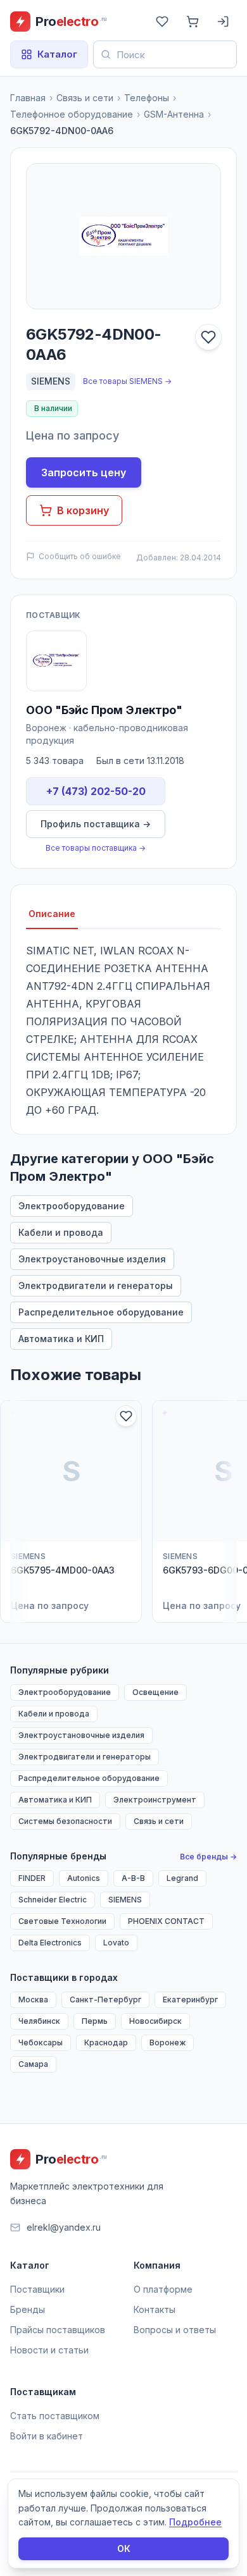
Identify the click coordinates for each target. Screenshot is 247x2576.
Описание (52, 914)
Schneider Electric (53, 1900)
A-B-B (133, 1878)
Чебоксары (41, 2043)
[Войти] (223, 22)
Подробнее (195, 2522)
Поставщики (37, 2289)
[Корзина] (193, 22)
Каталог (57, 54)
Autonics (84, 1878)
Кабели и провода (61, 1232)
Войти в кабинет (47, 2436)
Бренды (28, 2309)
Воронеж (168, 2043)
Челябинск (39, 2021)
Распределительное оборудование (101, 1312)
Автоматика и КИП (61, 1339)
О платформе (163, 2289)
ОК (124, 2548)
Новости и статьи (49, 2350)
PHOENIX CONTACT (166, 1921)
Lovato (116, 1943)
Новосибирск (155, 2021)
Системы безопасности (65, 1821)
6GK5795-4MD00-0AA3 (63, 1570)
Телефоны (147, 98)
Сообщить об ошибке (80, 556)
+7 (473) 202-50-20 (96, 791)
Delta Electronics (50, 1943)
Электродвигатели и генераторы (96, 1285)
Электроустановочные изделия (92, 1259)
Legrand (182, 1878)
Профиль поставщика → (96, 824)
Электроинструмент (155, 1800)
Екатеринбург (190, 2000)
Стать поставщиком (55, 2416)
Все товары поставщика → (96, 848)
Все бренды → (208, 1857)
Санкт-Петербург (105, 2000)
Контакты (155, 2309)
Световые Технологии (62, 1921)
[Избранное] (162, 22)
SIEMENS (51, 381)
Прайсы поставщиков (58, 2330)
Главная (28, 98)
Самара (33, 2064)
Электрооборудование (72, 1206)
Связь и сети (85, 98)
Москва (33, 2000)
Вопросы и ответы (175, 2330)
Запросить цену (84, 472)
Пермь (95, 2021)
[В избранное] (208, 337)
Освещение (155, 1692)
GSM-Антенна (174, 114)
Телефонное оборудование (72, 114)
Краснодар (106, 2043)
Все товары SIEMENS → (127, 381)
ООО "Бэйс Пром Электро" (104, 710)
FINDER (32, 1878)
